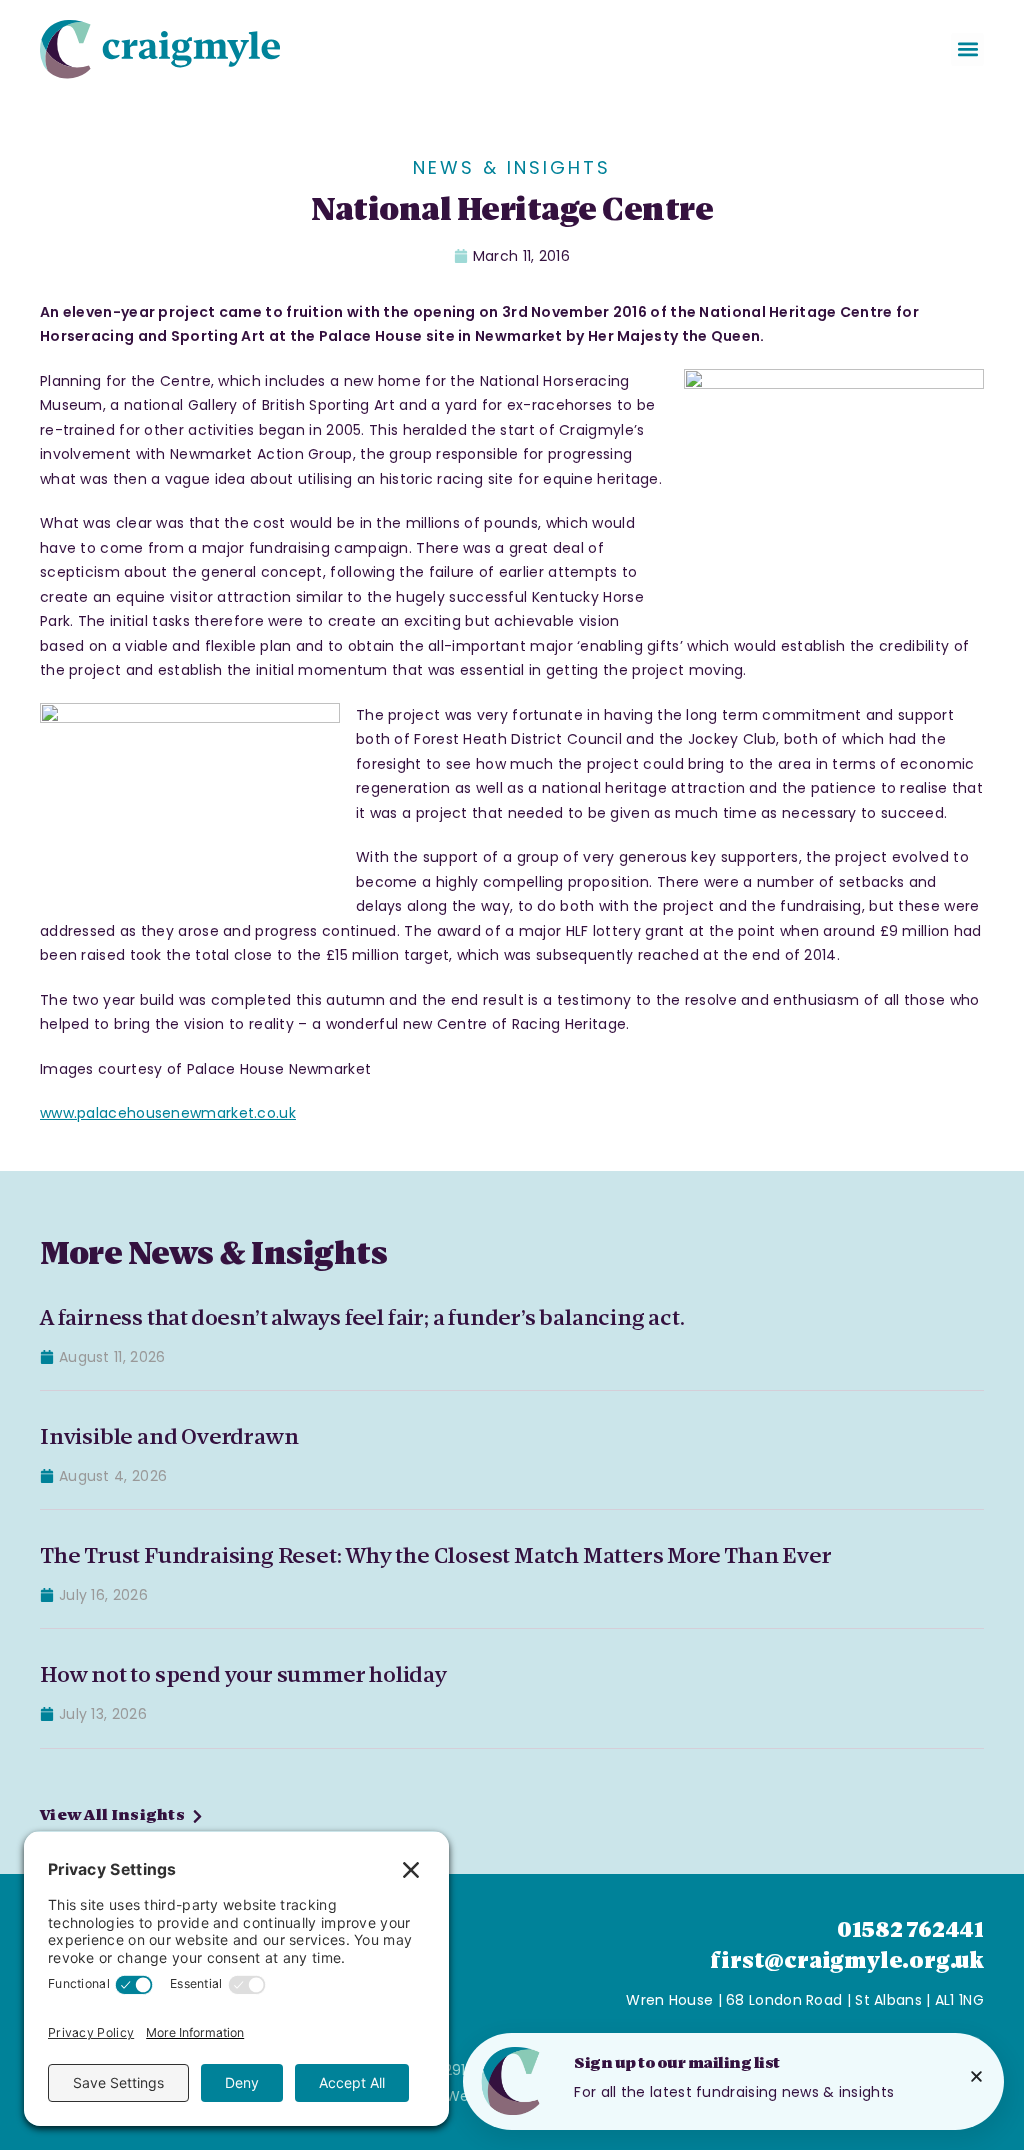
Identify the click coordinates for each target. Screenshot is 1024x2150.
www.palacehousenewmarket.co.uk (168, 1113)
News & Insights (512, 167)
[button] (967, 49)
